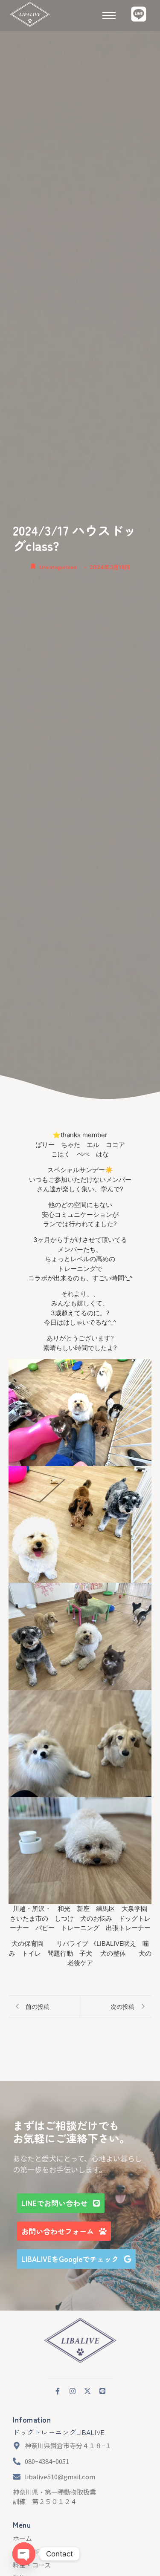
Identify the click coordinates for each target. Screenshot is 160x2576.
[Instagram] (73, 2391)
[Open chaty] (24, 2554)
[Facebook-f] (58, 2391)
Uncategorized (58, 567)
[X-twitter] (87, 2391)
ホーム (22, 2538)
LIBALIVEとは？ (36, 2552)
